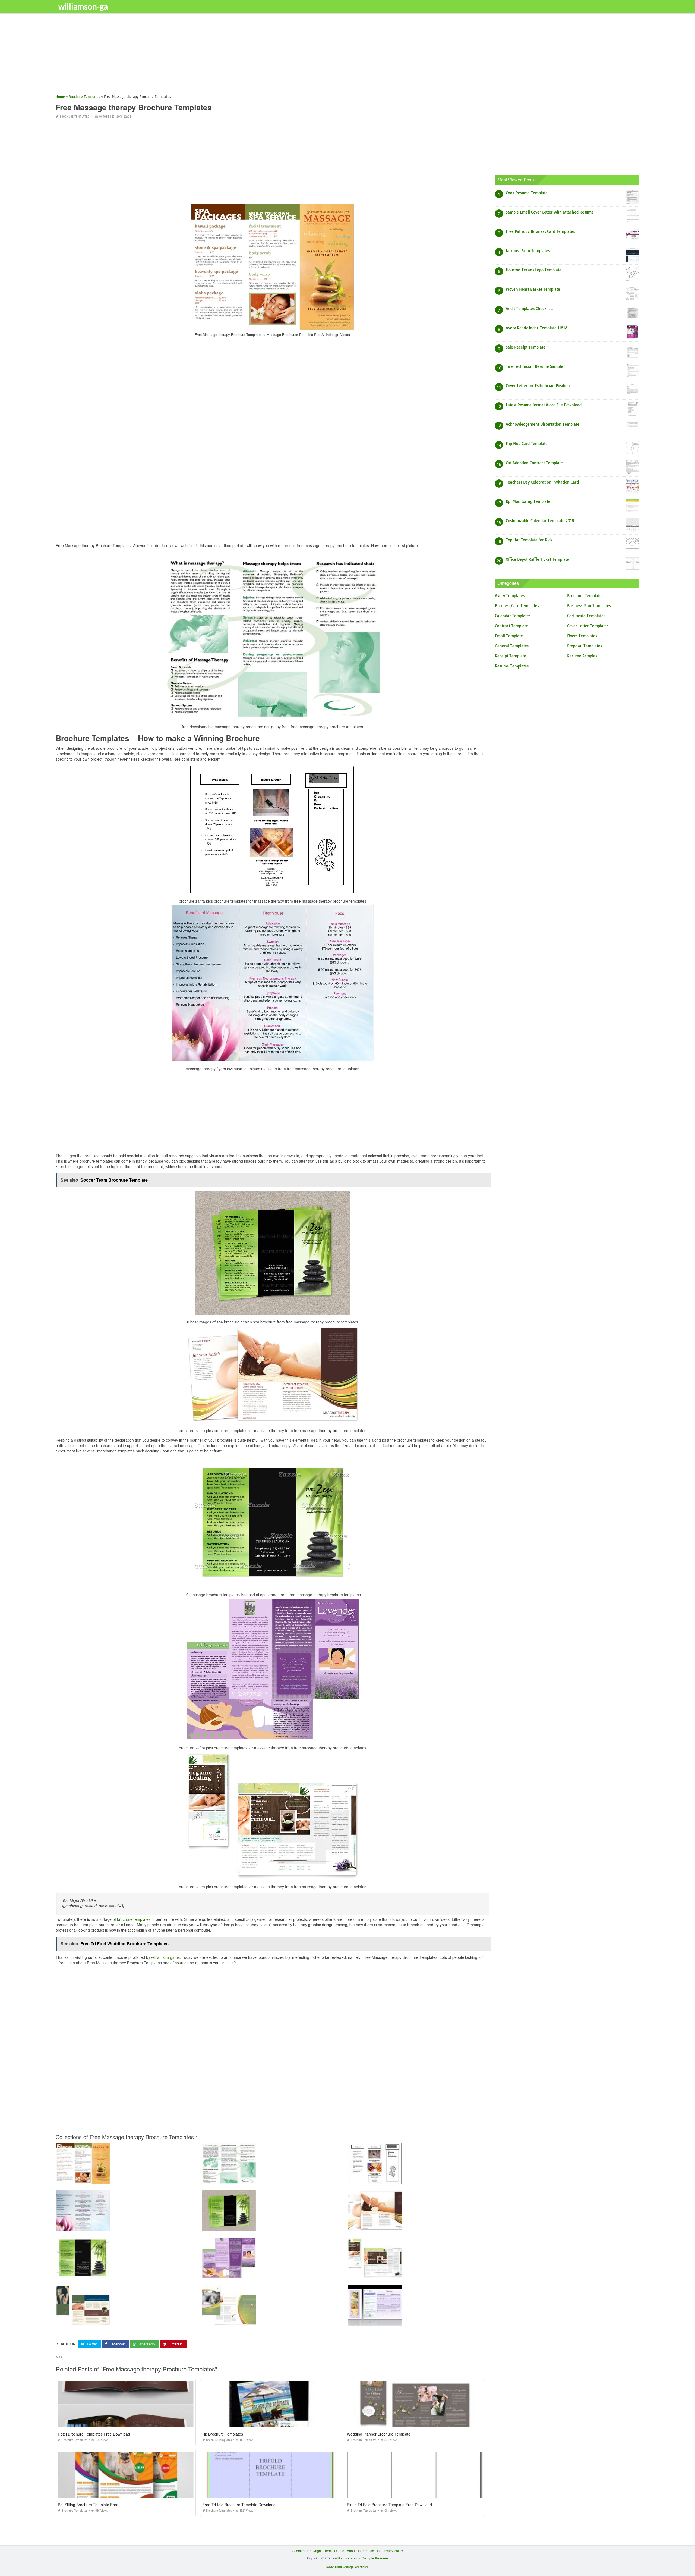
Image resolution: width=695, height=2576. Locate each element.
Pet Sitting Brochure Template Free (88, 2505)
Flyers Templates (582, 636)
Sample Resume (375, 2558)
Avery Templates (510, 596)
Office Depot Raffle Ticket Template (537, 559)
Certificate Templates (586, 616)
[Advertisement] (219, 56)
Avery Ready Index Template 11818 (537, 328)
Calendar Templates (513, 616)
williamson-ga (83, 6)
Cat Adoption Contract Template (534, 463)
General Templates (512, 646)
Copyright (315, 2551)
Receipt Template (511, 656)
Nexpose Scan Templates (528, 251)
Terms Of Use (334, 2551)
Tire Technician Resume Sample (534, 366)
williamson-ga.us (165, 1957)
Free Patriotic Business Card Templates (540, 231)
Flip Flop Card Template (527, 444)
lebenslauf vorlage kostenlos (347, 2567)
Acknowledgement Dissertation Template (543, 424)
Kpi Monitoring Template (528, 501)
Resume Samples (582, 656)
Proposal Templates (585, 646)
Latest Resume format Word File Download (544, 405)
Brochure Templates (74, 117)
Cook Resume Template (527, 193)
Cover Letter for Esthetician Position (538, 386)
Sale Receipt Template (526, 347)
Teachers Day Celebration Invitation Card (542, 482)
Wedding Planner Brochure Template (379, 2434)
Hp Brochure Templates (223, 2434)
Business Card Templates (517, 606)
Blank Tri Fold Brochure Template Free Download (389, 2505)
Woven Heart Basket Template (533, 289)
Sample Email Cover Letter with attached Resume (550, 212)
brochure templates (134, 1919)
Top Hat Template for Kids (529, 540)
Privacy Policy (393, 2551)
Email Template (509, 636)
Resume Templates (512, 666)
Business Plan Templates (589, 606)
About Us (354, 2551)
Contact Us (371, 2551)
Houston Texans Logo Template (534, 270)
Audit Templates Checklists (530, 309)
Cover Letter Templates (588, 626)
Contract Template (511, 626)
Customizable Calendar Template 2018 (540, 521)
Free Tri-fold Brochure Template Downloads (240, 2505)
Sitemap (298, 2551)
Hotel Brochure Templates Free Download (94, 2434)
